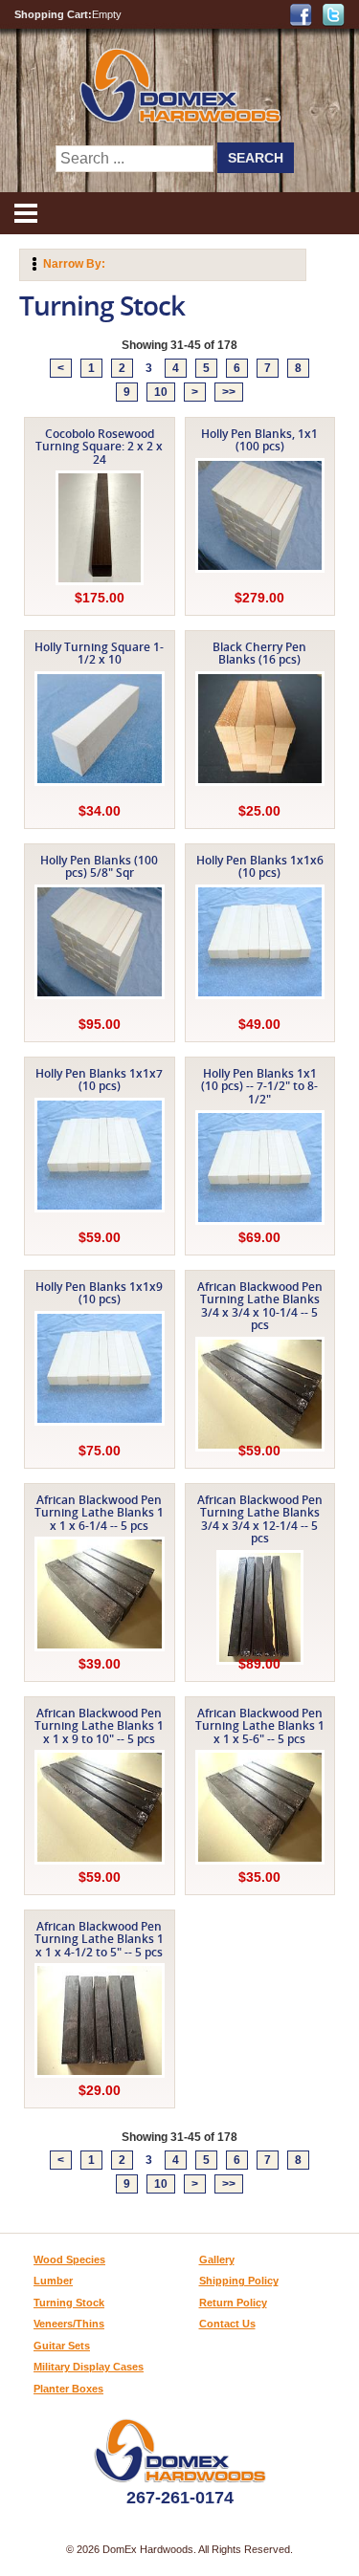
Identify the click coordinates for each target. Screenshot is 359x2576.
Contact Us (227, 2324)
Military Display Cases (89, 2367)
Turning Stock (69, 2303)
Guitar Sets (62, 2346)
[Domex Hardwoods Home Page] (179, 119)
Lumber (53, 2281)
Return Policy (233, 2303)
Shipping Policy (239, 2281)
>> (229, 392)
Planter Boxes (68, 2389)
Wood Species (69, 2259)
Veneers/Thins (69, 2324)
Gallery (217, 2259)
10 (161, 392)
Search (256, 158)
